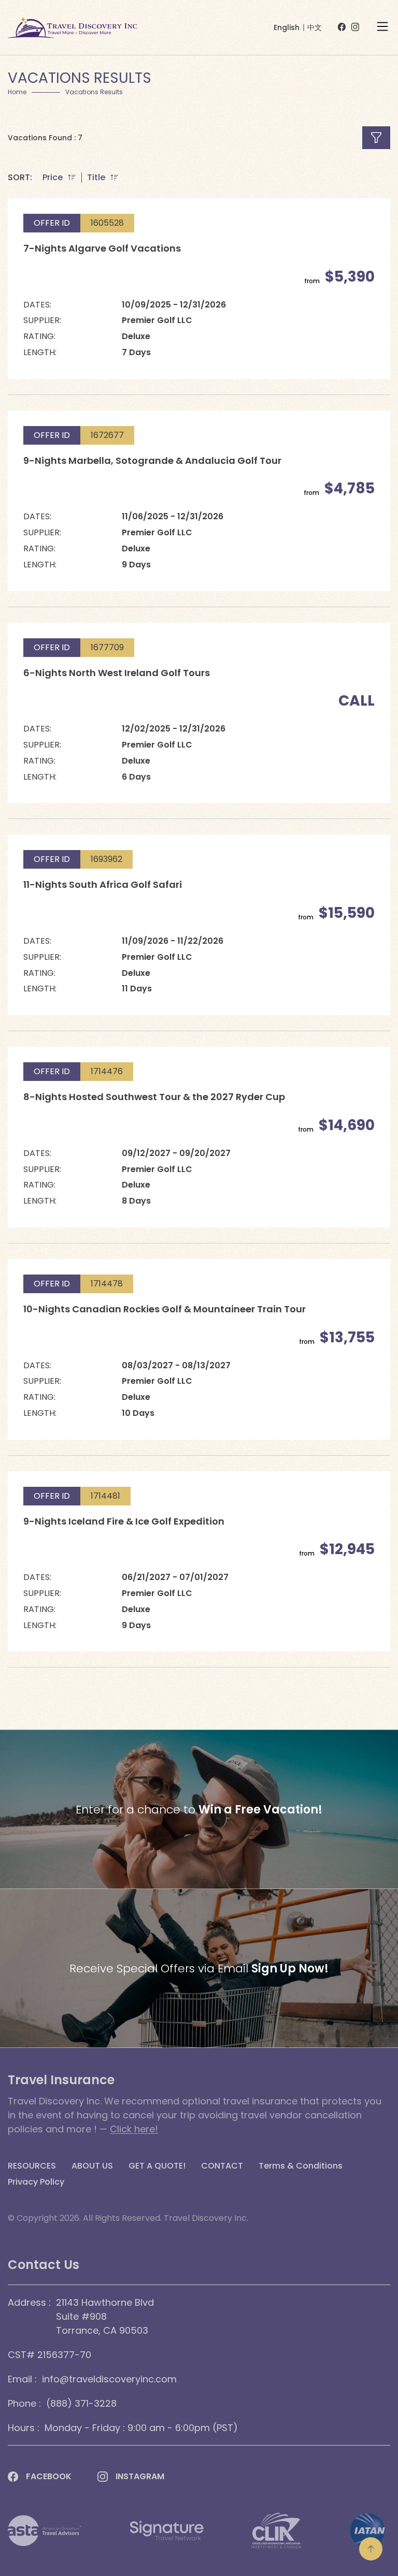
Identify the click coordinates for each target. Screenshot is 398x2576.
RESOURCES (32, 2166)
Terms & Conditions (301, 2166)
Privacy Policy (36, 2182)
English (287, 27)
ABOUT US (92, 2166)
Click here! (134, 2129)
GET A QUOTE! (157, 2166)
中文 (315, 27)
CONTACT (222, 2166)
